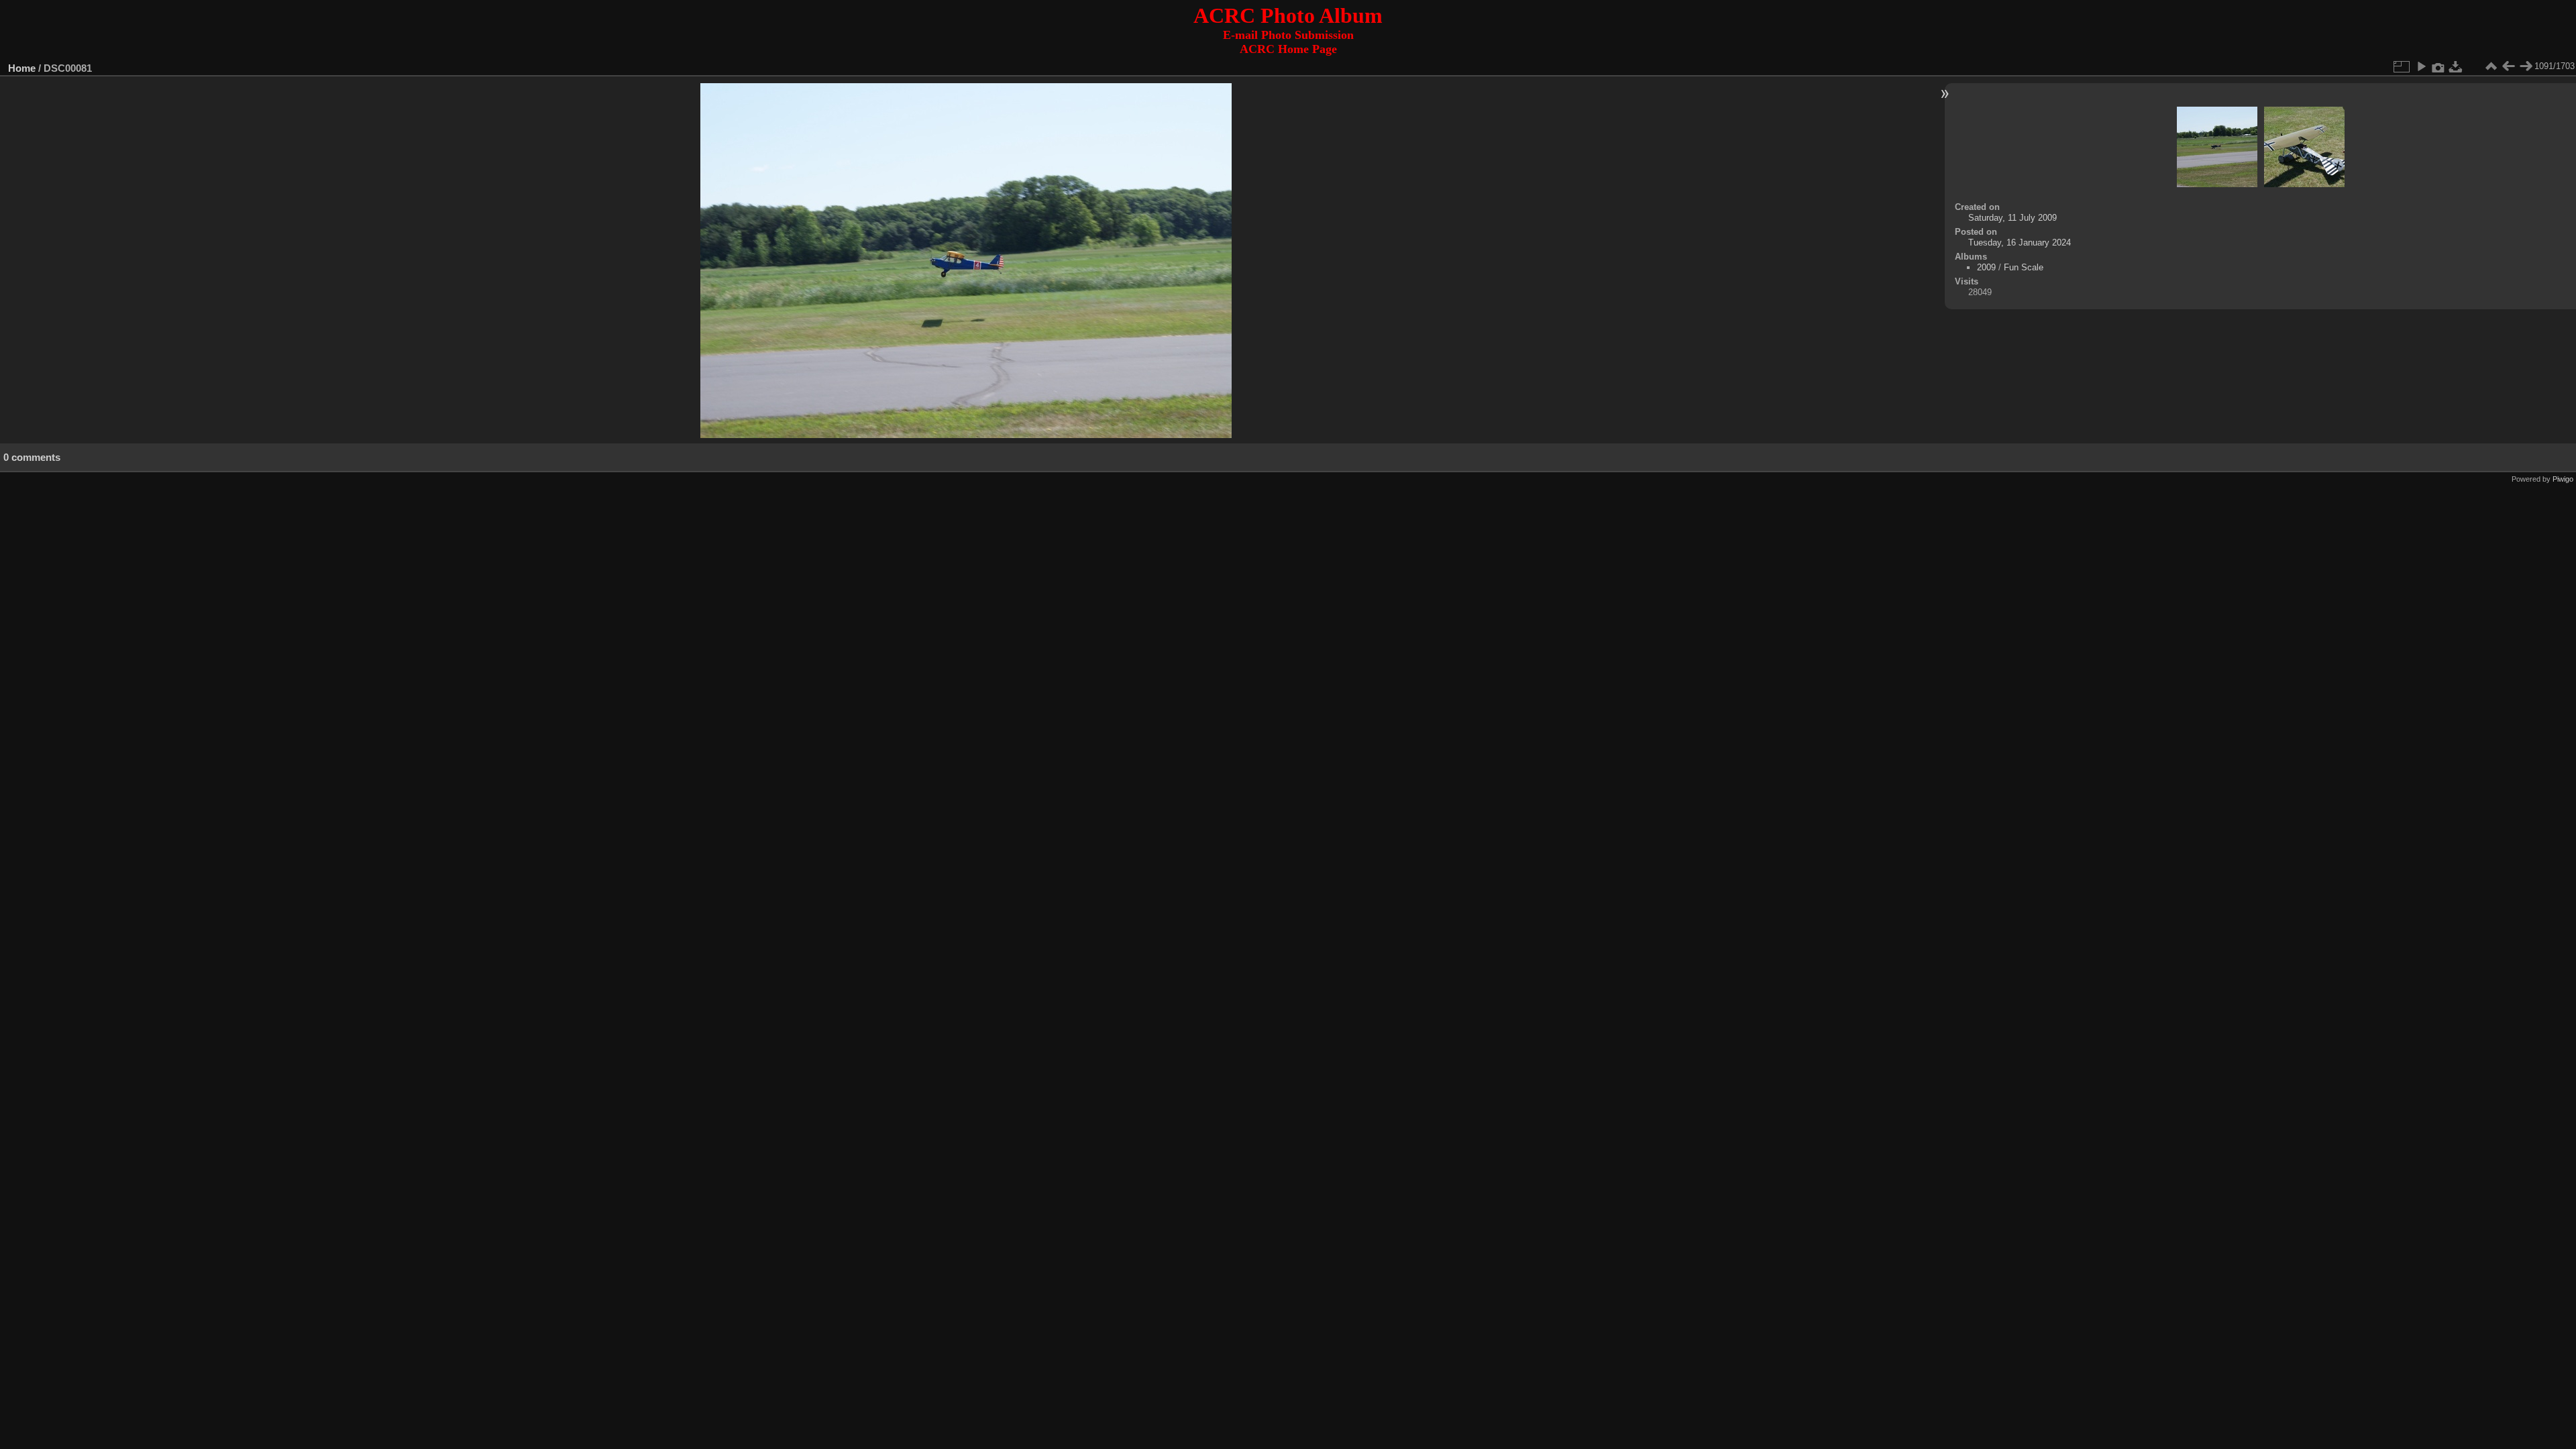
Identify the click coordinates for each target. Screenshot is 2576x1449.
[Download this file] (2456, 66)
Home (22, 68)
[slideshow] (2421, 66)
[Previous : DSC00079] (2508, 66)
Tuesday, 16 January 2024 (2020, 243)
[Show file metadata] (2438, 66)
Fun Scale (2024, 267)
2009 (1986, 267)
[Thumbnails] (2491, 66)
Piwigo (2563, 479)
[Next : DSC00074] (2526, 66)
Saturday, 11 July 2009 (2012, 218)
